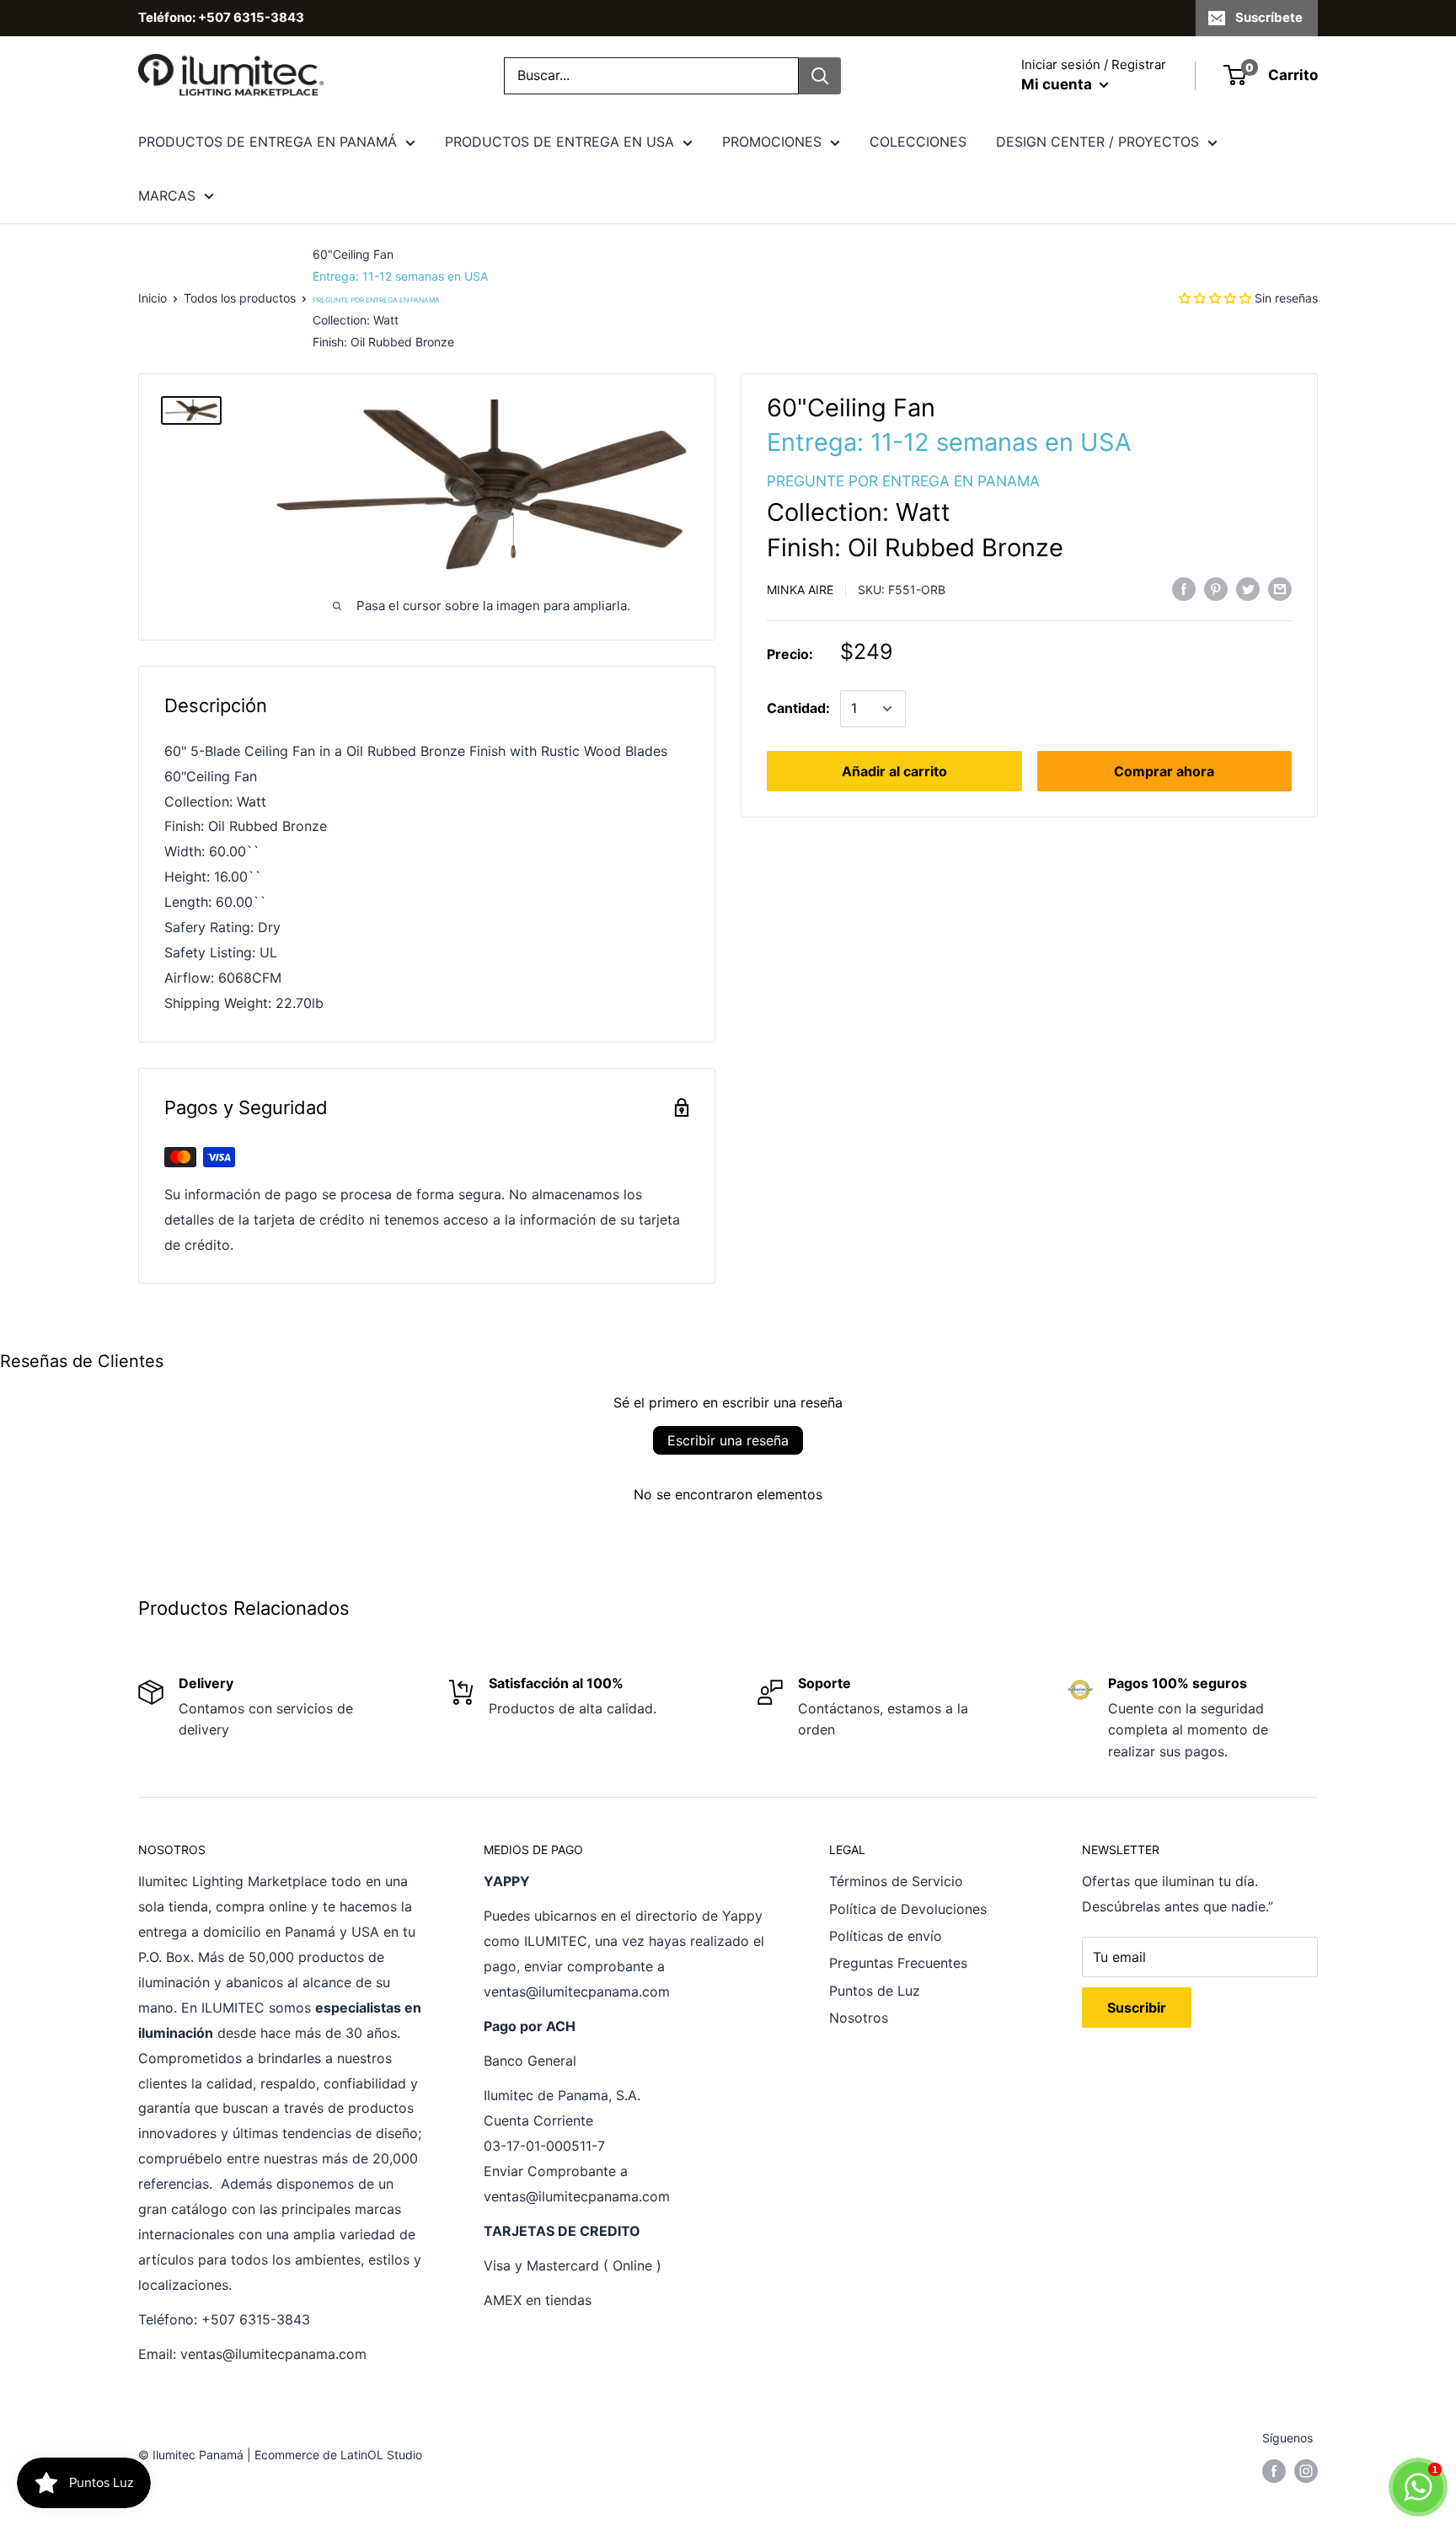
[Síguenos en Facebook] (1274, 2470)
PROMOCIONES (772, 142)
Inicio (153, 298)
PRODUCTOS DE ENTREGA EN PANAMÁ (268, 142)
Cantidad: (798, 708)
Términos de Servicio (896, 1881)
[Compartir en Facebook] (1184, 588)
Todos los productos (240, 298)
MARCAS (167, 196)
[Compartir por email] (1280, 588)
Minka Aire (800, 590)
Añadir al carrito (894, 771)
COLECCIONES (918, 142)
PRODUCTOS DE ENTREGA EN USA (559, 142)
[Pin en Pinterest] (1216, 588)
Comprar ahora (1164, 771)
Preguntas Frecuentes (898, 1963)
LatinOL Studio (381, 2455)
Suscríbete (1269, 17)
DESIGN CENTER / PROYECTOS (1097, 142)
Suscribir (1137, 2008)
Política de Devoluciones (908, 1909)
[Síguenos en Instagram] (1306, 2470)
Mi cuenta (1058, 84)
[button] (1215, 298)
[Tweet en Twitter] (1248, 588)
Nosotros (859, 2018)
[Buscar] (820, 76)
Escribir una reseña (728, 1440)
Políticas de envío (886, 1936)
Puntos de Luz (875, 1991)
